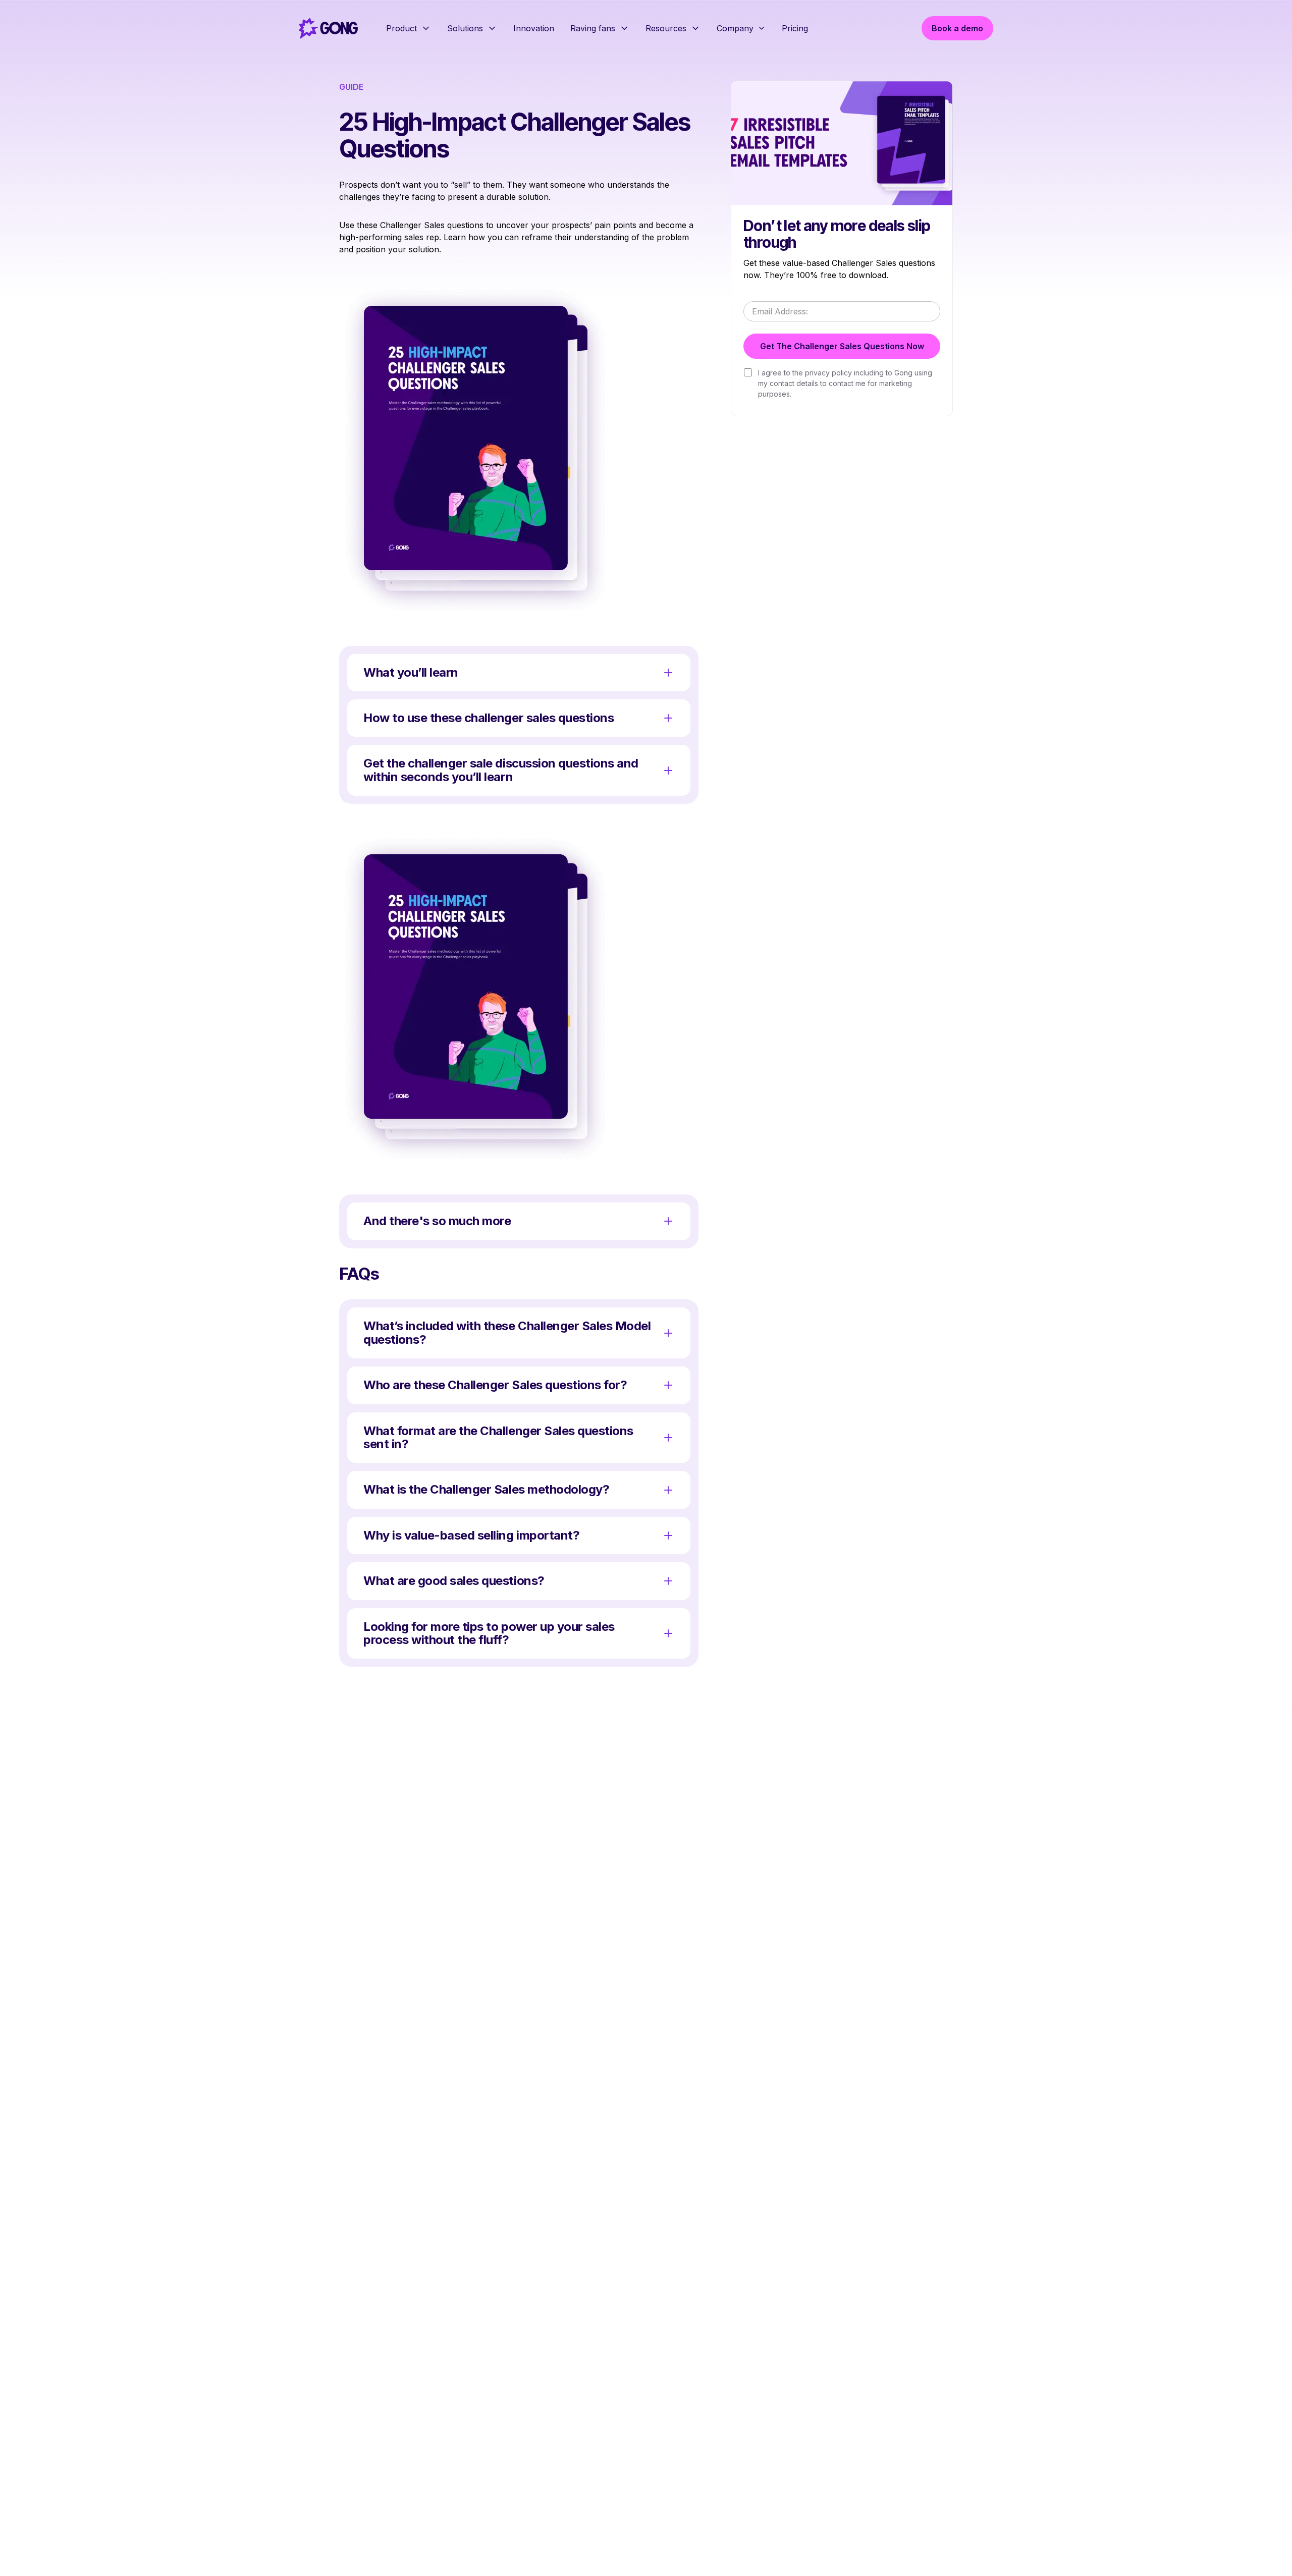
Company (735, 28)
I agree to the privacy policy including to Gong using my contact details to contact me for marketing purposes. (845, 383)
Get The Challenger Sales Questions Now (842, 346)
